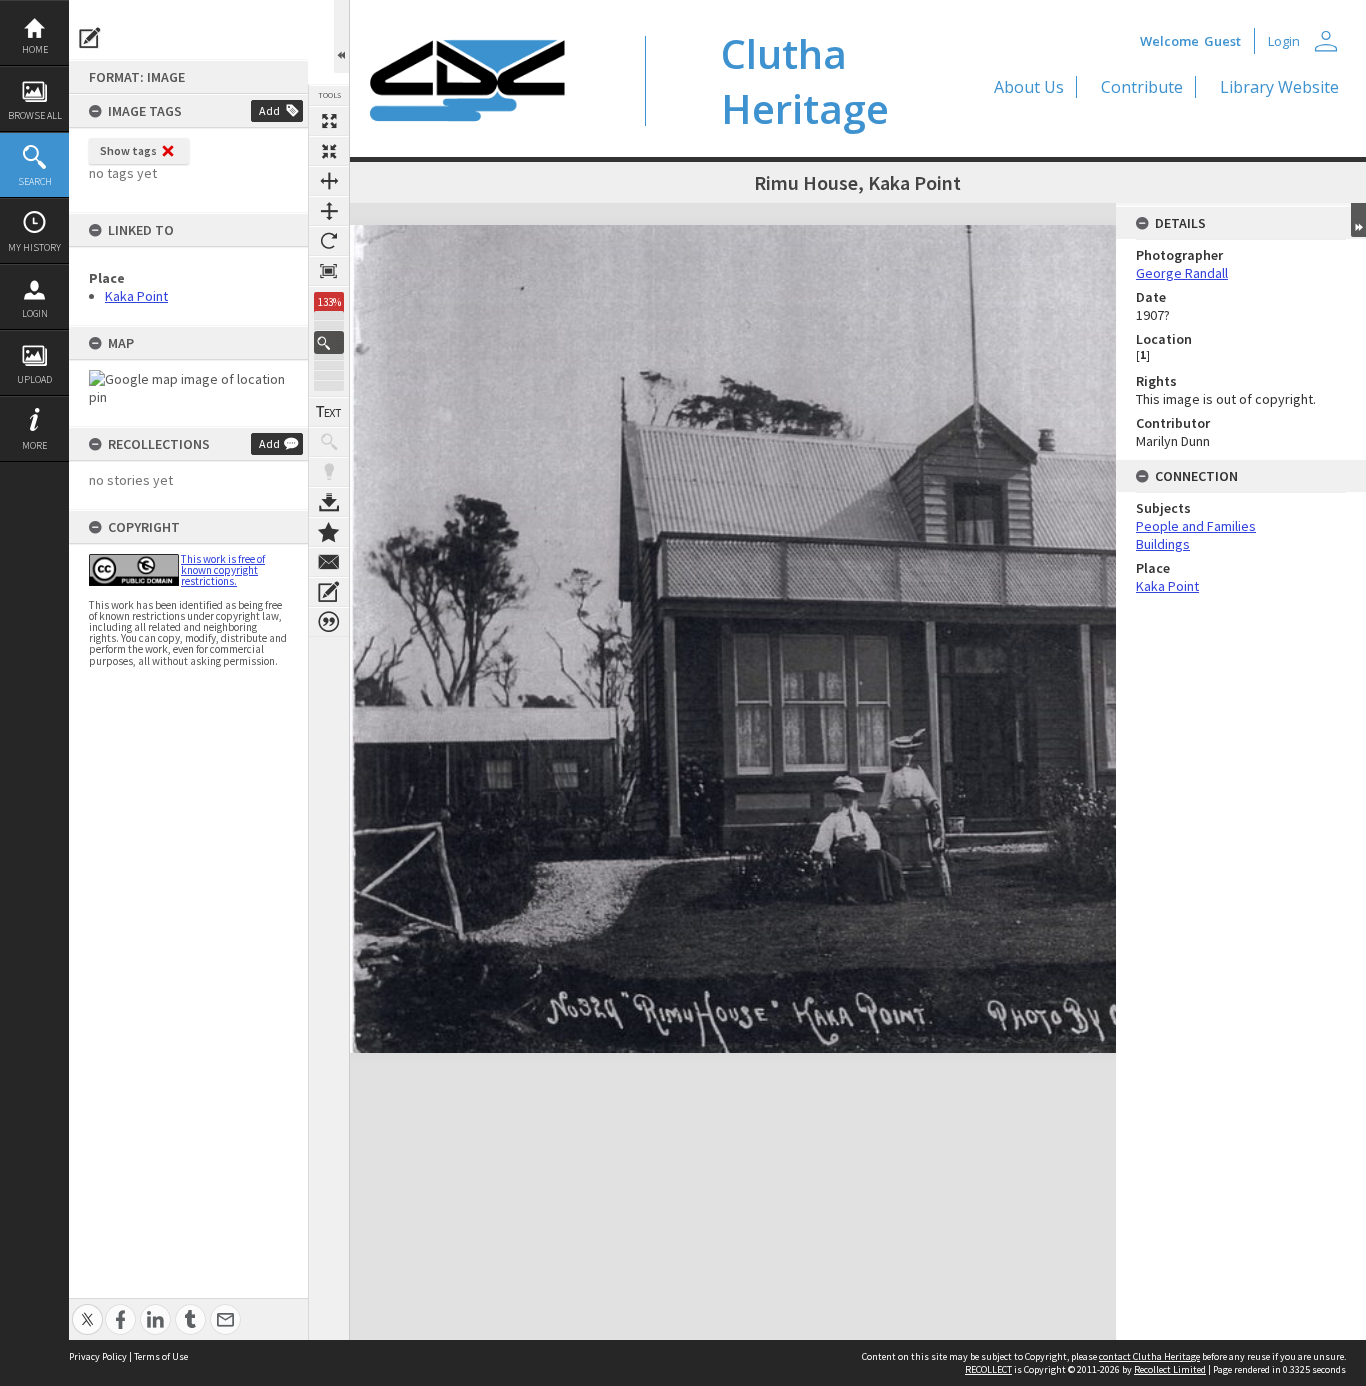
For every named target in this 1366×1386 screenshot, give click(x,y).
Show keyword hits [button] (329, 442)
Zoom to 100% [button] (329, 271)
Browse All (35, 115)
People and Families (1196, 526)
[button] (329, 342)
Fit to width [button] (329, 181)
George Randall (1182, 273)
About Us (1029, 87)
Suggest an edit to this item (90, 38)
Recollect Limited (1170, 1369)
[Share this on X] (87, 1308)
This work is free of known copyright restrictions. (223, 570)
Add (269, 110)
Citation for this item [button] (329, 622)
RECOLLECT (988, 1369)
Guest (1222, 41)
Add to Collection (329, 532)
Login (35, 313)
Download (329, 502)
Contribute (1142, 87)
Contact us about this (329, 562)
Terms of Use (161, 1356)
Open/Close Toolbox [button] (341, 36)
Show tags (128, 150)
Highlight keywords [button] (329, 472)
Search (35, 181)
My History (34, 247)
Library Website (1279, 87)
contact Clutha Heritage (1149, 1356)
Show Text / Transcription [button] (329, 412)
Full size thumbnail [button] (329, 121)
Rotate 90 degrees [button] (329, 241)
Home (35, 49)
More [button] (34, 445)
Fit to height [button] (329, 211)
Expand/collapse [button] (1358, 220)
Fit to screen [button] (329, 151)
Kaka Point (136, 296)
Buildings (1163, 544)
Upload (34, 379)
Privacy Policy (98, 1356)
